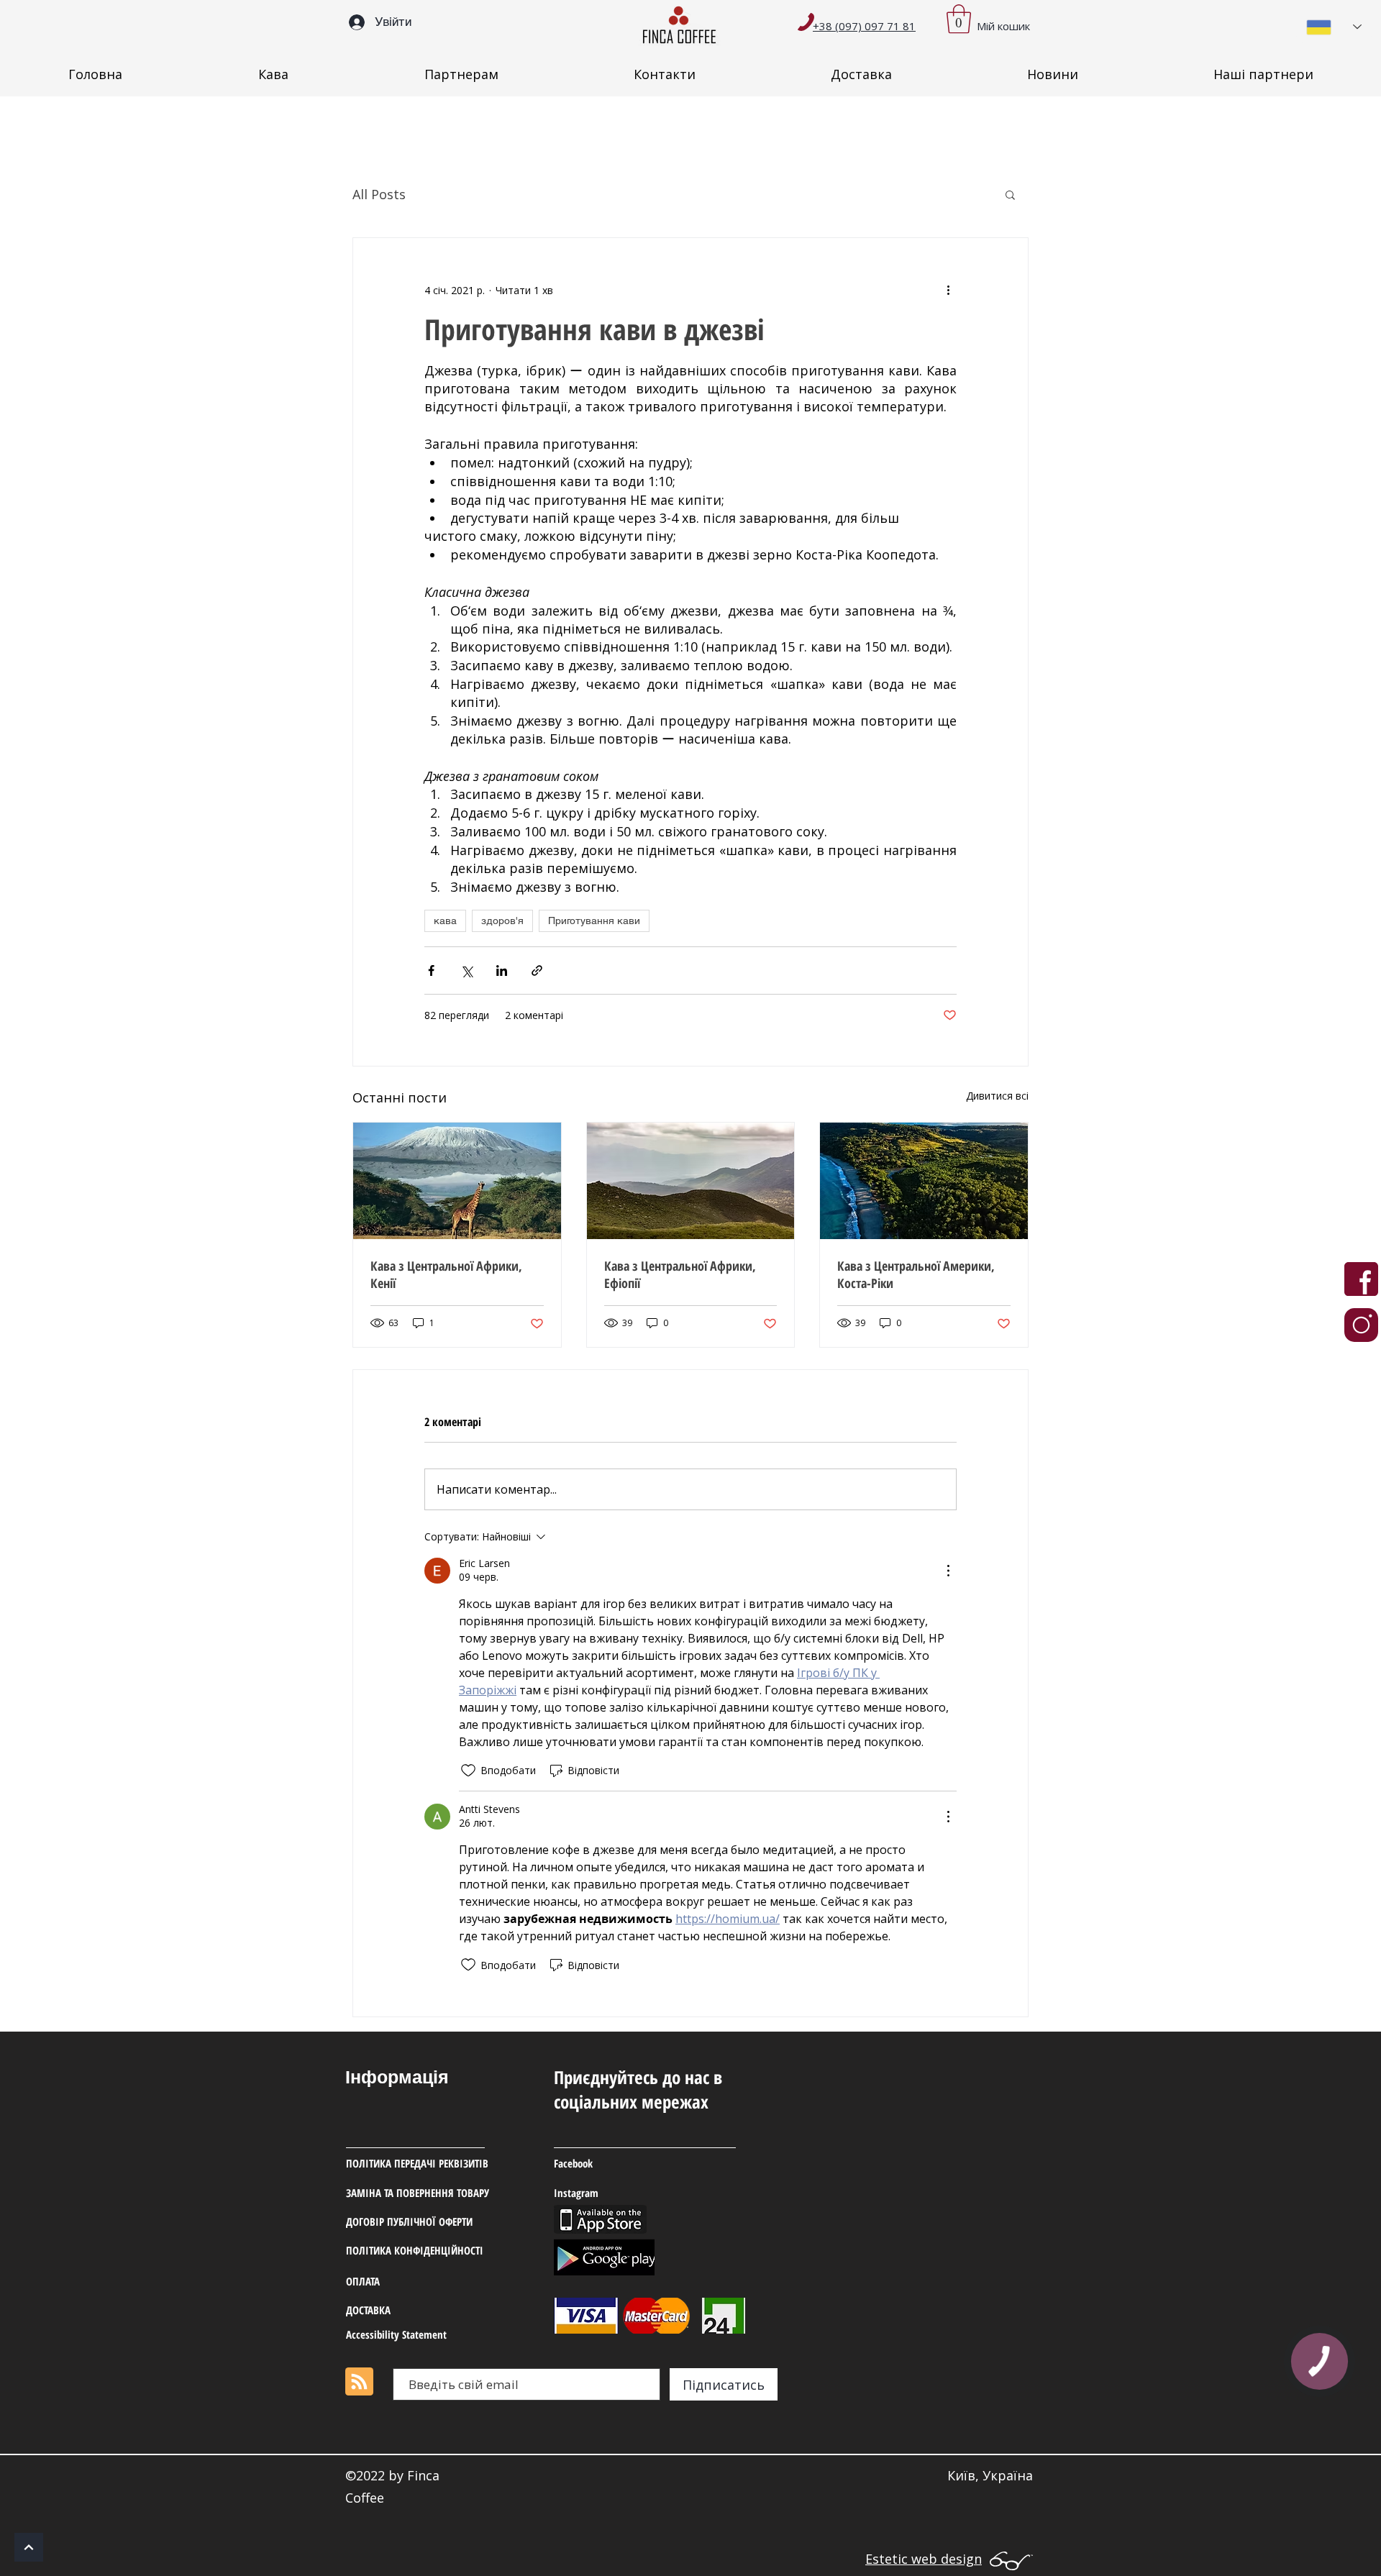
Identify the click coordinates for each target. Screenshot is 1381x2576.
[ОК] (29, 2547)
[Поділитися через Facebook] (431, 970)
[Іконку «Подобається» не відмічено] (468, 1771)
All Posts (379, 194)
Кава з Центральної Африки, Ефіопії (680, 1274)
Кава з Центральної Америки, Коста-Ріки (916, 1274)
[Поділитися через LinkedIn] (502, 970)
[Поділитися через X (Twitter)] (466, 970)
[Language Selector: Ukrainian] (1334, 27)
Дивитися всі (997, 1096)
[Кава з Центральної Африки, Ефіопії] (691, 1181)
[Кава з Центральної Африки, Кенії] (457, 1181)
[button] (959, 19)
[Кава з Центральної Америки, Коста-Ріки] (924, 1181)
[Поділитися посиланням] (537, 970)
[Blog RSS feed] (359, 2382)
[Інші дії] (948, 290)
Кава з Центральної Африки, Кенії (446, 1274)
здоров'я (502, 921)
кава (445, 921)
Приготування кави (594, 921)
